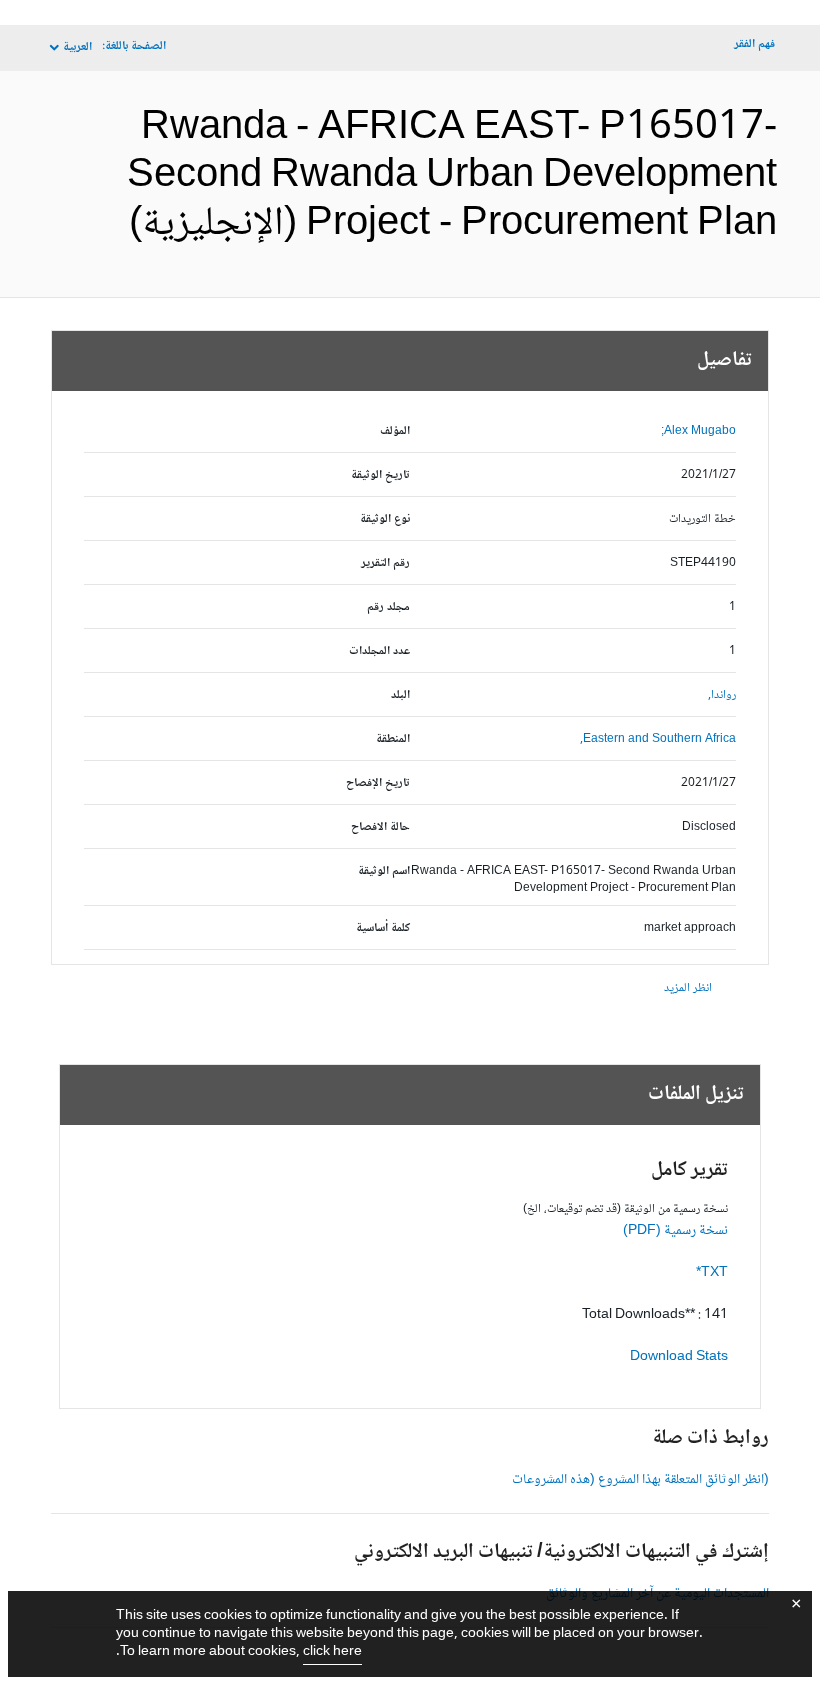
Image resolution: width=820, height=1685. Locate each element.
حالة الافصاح (380, 827)
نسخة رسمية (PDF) (675, 1231)
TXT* (712, 1273)
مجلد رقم (388, 607)
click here (332, 1652)
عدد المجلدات (379, 651)
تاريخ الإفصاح (378, 783)
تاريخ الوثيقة (380, 475)
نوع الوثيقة (385, 519)
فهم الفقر (754, 44)
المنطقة (393, 739)
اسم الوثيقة (384, 871)
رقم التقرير (385, 563)
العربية (77, 47)
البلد (400, 695)
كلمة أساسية (383, 928)
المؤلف (395, 431)
